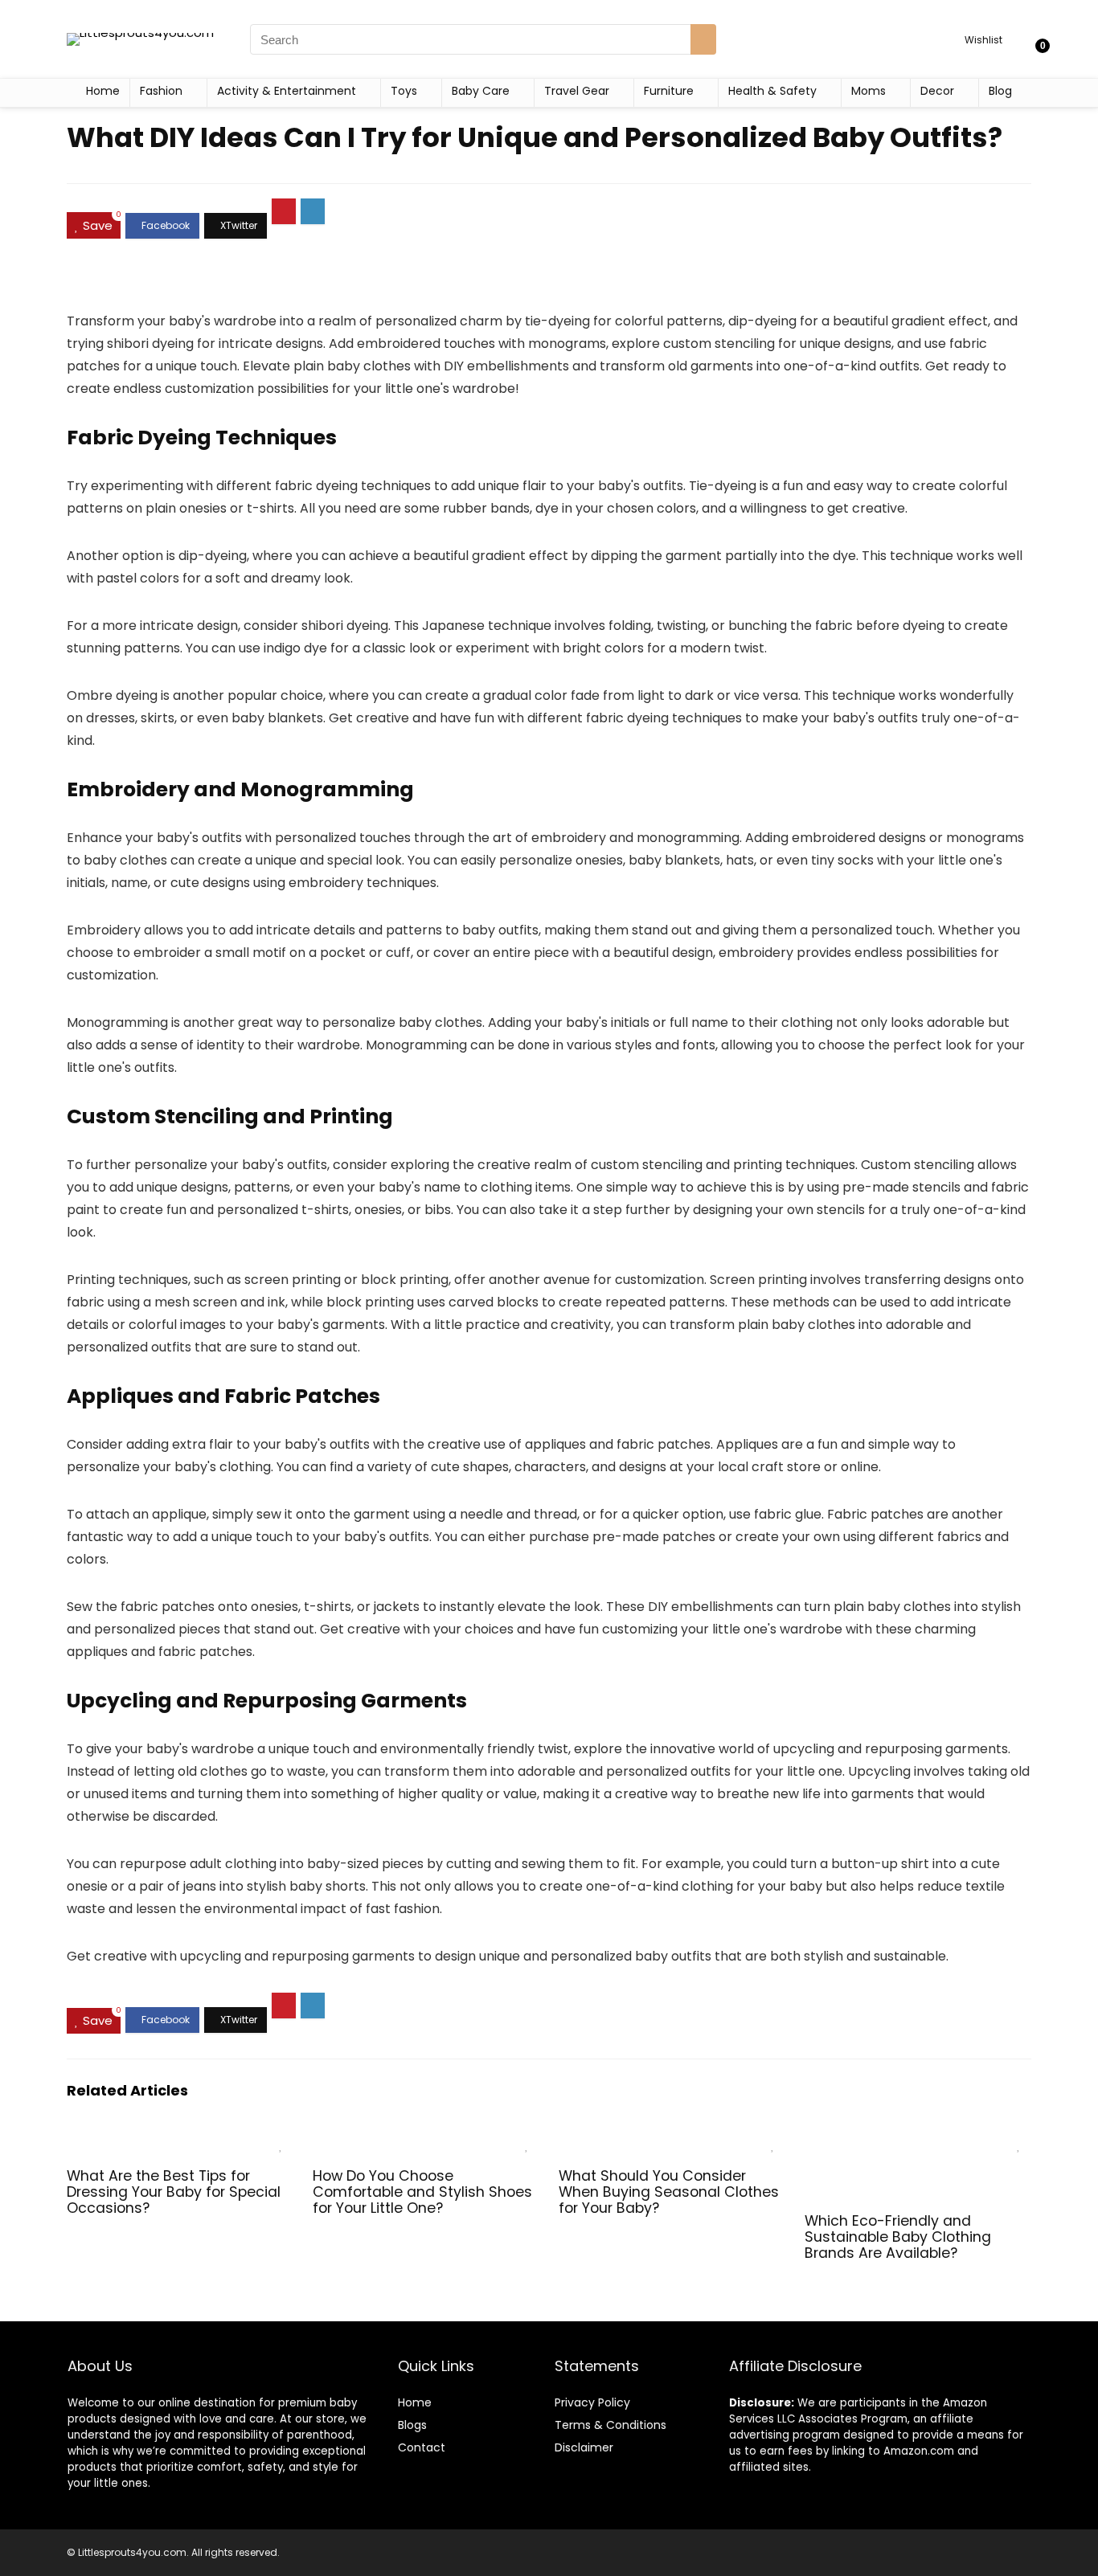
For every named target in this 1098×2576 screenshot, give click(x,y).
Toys (404, 91)
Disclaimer (584, 2447)
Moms (869, 91)
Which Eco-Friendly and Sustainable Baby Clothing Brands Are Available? (898, 2237)
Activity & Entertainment (287, 91)
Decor (937, 91)
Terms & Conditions (610, 2425)
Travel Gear (577, 91)
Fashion (161, 91)
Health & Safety (772, 91)
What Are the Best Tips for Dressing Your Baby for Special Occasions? (174, 2192)
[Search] (703, 39)
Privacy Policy (592, 2402)
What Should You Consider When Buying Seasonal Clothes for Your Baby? (669, 2192)
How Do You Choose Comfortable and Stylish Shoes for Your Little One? (422, 2192)
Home (103, 91)
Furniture (669, 91)
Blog (1000, 91)
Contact (422, 2447)
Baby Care (481, 91)
